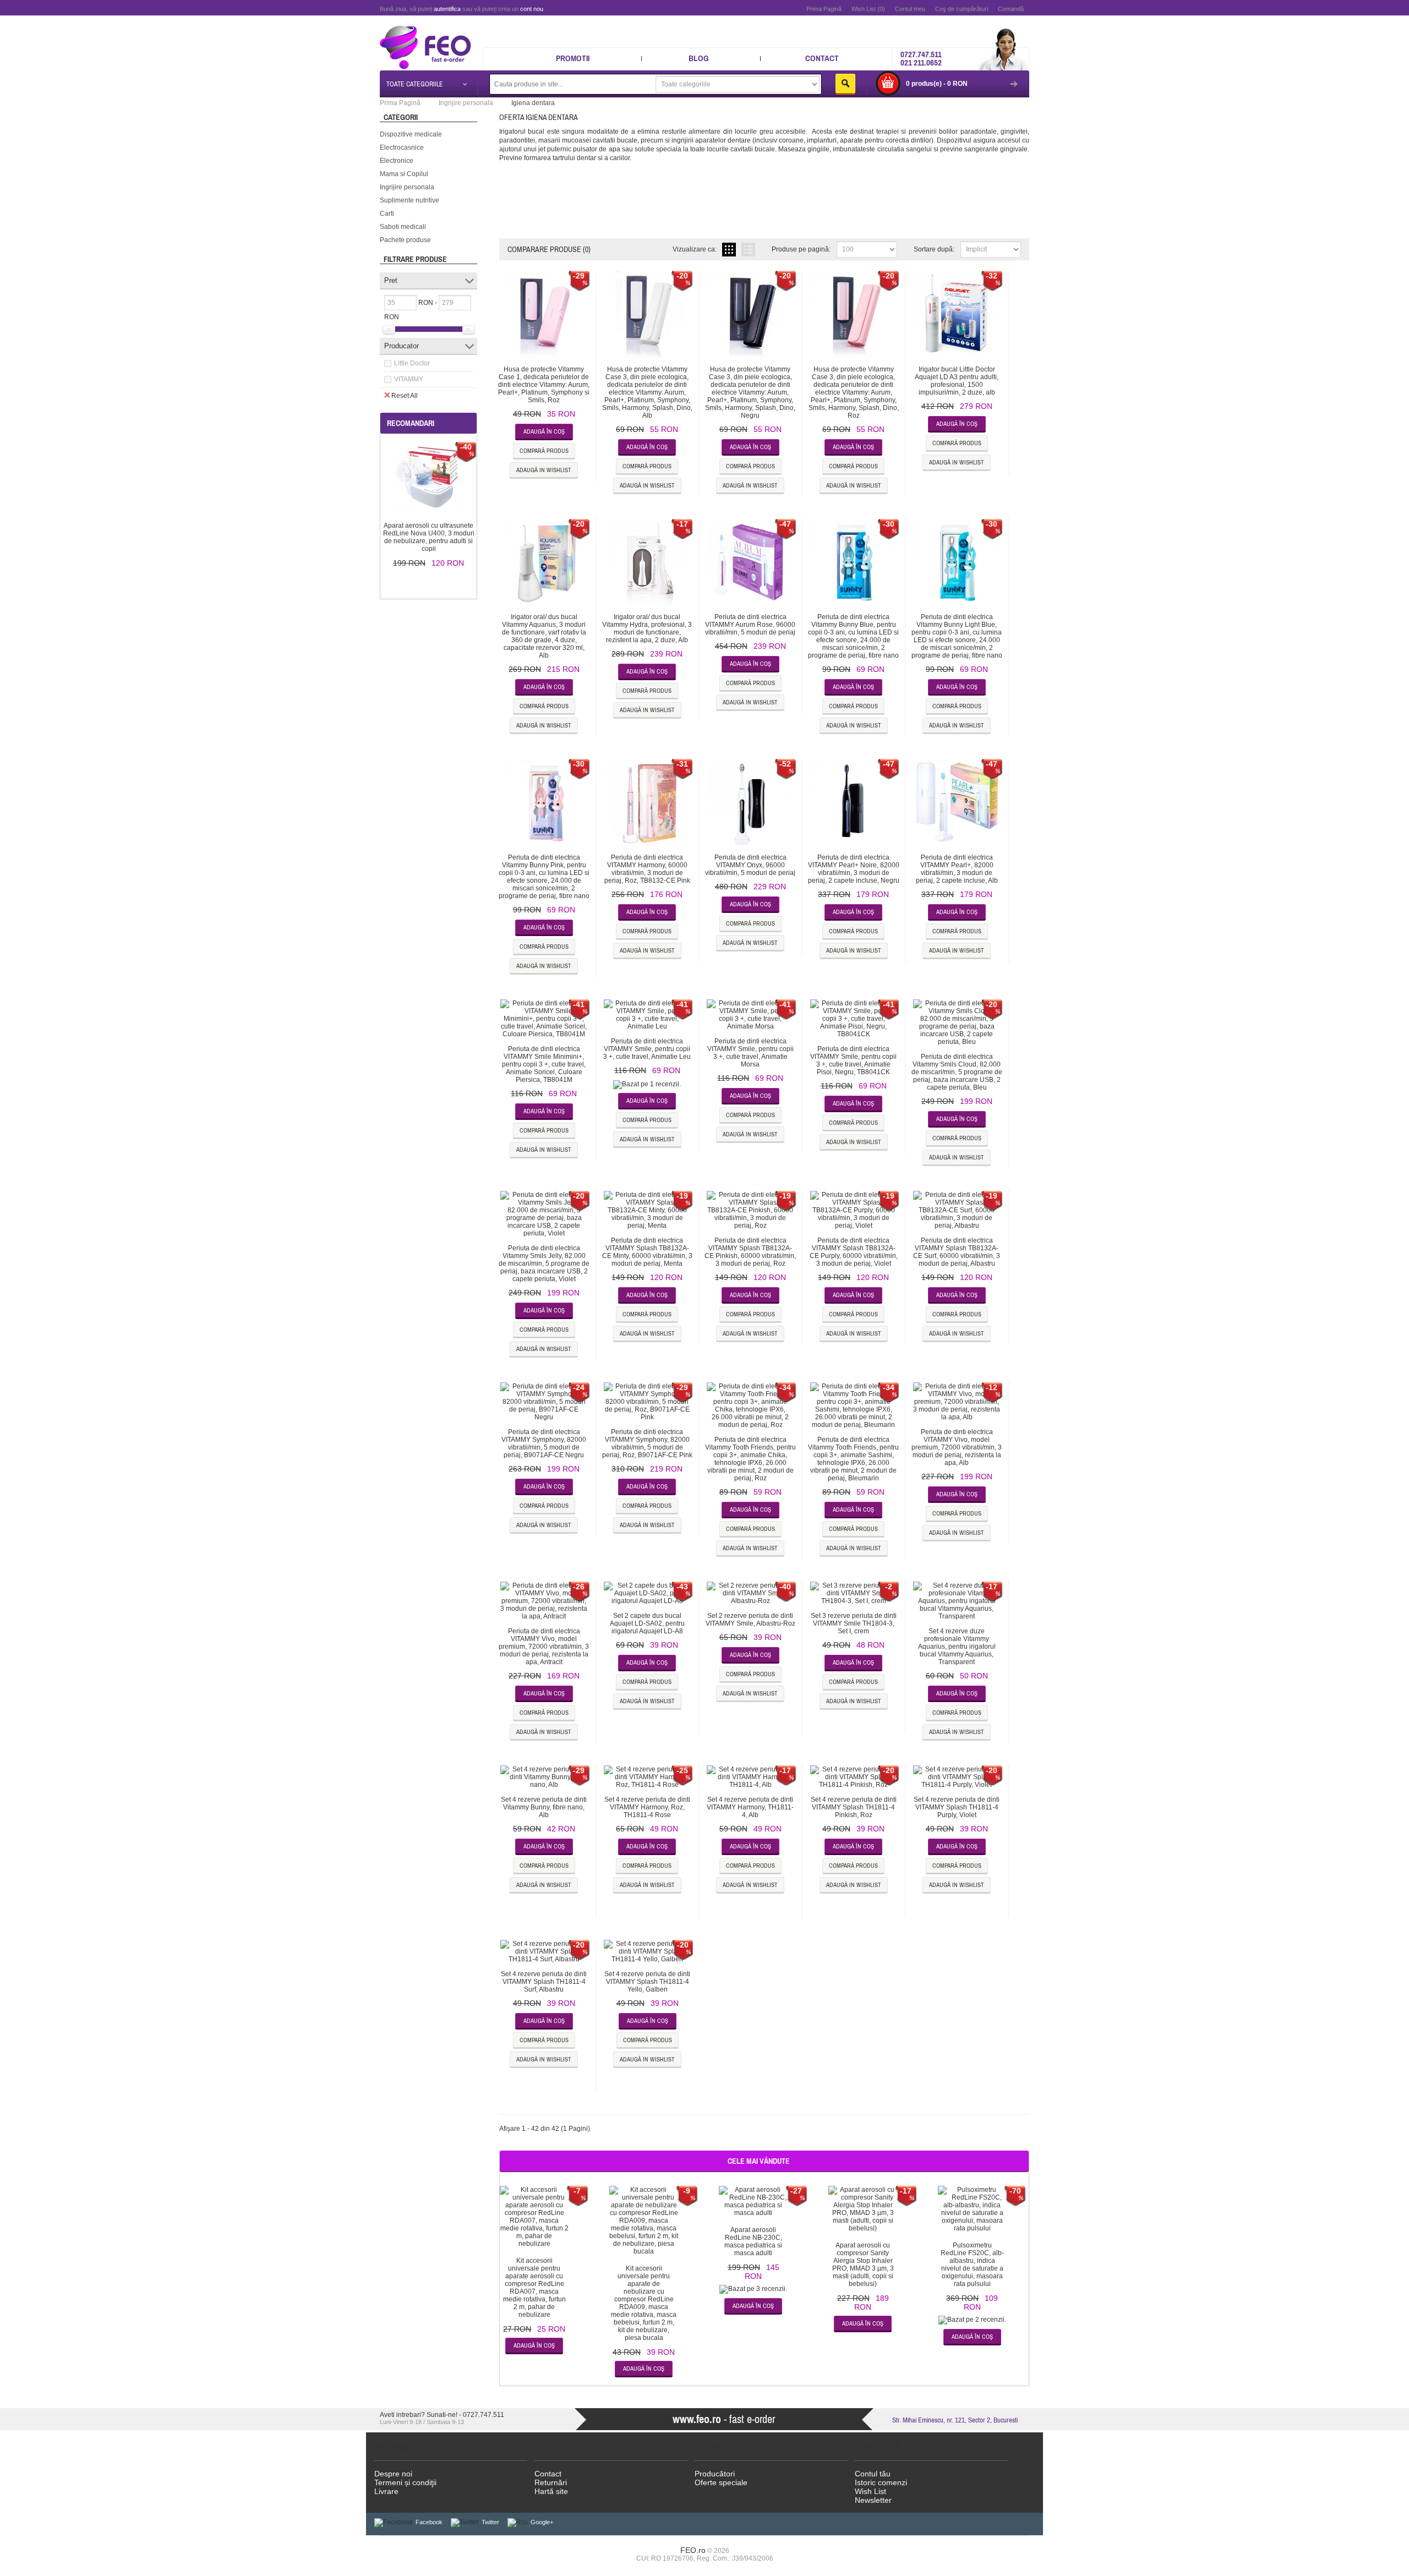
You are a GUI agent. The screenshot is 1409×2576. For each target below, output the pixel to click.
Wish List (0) (868, 9)
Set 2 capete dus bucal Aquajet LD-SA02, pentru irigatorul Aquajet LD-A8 (647, 1623)
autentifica (447, 9)
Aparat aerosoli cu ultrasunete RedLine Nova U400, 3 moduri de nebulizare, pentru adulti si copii (429, 537)
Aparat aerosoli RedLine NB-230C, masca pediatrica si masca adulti (753, 2241)
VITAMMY (409, 379)
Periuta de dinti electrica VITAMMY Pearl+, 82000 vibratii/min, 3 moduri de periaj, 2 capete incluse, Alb (957, 869)
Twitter (490, 2522)
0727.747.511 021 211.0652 (921, 58)
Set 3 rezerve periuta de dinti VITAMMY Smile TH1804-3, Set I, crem (854, 1623)
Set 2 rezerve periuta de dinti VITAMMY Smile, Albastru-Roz (750, 1620)
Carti (387, 214)
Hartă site (551, 2491)
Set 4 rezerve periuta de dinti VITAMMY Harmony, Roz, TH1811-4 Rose (647, 1807)
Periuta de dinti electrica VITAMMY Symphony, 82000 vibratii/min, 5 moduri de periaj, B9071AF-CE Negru (544, 1443)
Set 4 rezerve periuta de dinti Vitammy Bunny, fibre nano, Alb (544, 1807)
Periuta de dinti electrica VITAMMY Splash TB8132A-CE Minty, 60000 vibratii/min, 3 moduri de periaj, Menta (647, 1252)
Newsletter (873, 2500)
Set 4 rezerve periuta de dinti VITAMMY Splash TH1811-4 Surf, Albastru (544, 1982)
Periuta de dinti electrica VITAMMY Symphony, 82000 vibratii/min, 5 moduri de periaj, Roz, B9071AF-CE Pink (647, 1443)
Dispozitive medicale (411, 134)
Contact (822, 58)
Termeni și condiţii (405, 2482)
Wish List (870, 2491)
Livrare (386, 2491)
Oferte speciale (721, 2482)
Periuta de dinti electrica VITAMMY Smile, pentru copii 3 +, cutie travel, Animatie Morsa (750, 1053)
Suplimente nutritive (409, 200)
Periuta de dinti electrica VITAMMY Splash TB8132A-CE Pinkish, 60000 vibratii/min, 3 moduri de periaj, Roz (750, 1252)
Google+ (542, 2522)
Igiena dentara (533, 103)
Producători (715, 2474)
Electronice (397, 161)
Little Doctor (412, 363)
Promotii (573, 58)
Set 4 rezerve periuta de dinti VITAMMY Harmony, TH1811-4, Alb (750, 1807)
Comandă (1011, 9)
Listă (748, 250)
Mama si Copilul (404, 174)
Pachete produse (405, 240)
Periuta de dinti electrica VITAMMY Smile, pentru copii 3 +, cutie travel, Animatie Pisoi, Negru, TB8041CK (853, 1060)
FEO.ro (693, 2550)
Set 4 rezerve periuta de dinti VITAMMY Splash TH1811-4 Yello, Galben (647, 1982)
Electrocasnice (402, 147)
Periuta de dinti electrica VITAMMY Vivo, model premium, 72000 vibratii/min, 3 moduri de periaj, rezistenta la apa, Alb (957, 1447)
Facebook (429, 2522)
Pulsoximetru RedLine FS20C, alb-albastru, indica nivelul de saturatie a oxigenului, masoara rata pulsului (972, 2265)
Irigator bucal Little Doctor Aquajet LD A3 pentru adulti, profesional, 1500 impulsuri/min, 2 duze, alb (957, 381)
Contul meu (910, 9)
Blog (699, 58)
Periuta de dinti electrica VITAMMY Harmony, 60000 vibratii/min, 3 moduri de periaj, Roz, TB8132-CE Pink (647, 869)
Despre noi (393, 2474)
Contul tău (873, 2474)
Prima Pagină (824, 9)
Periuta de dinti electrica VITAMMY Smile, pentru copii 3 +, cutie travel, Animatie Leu (647, 1049)
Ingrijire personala (407, 187)
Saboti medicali (403, 227)
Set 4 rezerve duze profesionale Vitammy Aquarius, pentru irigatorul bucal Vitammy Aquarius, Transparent (957, 1647)
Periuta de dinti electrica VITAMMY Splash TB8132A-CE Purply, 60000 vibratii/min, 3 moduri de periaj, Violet (854, 1252)
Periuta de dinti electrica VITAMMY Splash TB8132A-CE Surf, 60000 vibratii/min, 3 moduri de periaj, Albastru (957, 1252)
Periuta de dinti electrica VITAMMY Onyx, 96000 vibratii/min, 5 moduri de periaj (750, 865)
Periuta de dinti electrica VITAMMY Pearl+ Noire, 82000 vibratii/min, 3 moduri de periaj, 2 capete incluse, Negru (854, 869)
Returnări (551, 2482)
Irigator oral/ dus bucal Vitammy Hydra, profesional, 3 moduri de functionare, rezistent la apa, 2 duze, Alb (647, 628)
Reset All (405, 396)
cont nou (532, 9)
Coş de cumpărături (962, 9)
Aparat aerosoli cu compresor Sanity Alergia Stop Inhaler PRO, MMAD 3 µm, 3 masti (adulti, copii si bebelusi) (863, 2265)
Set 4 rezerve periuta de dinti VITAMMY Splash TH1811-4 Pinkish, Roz (854, 1807)
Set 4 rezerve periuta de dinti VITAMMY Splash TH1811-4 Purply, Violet (957, 1807)
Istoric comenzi (881, 2482)
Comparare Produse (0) (549, 249)
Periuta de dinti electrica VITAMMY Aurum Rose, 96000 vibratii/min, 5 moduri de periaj (750, 625)
